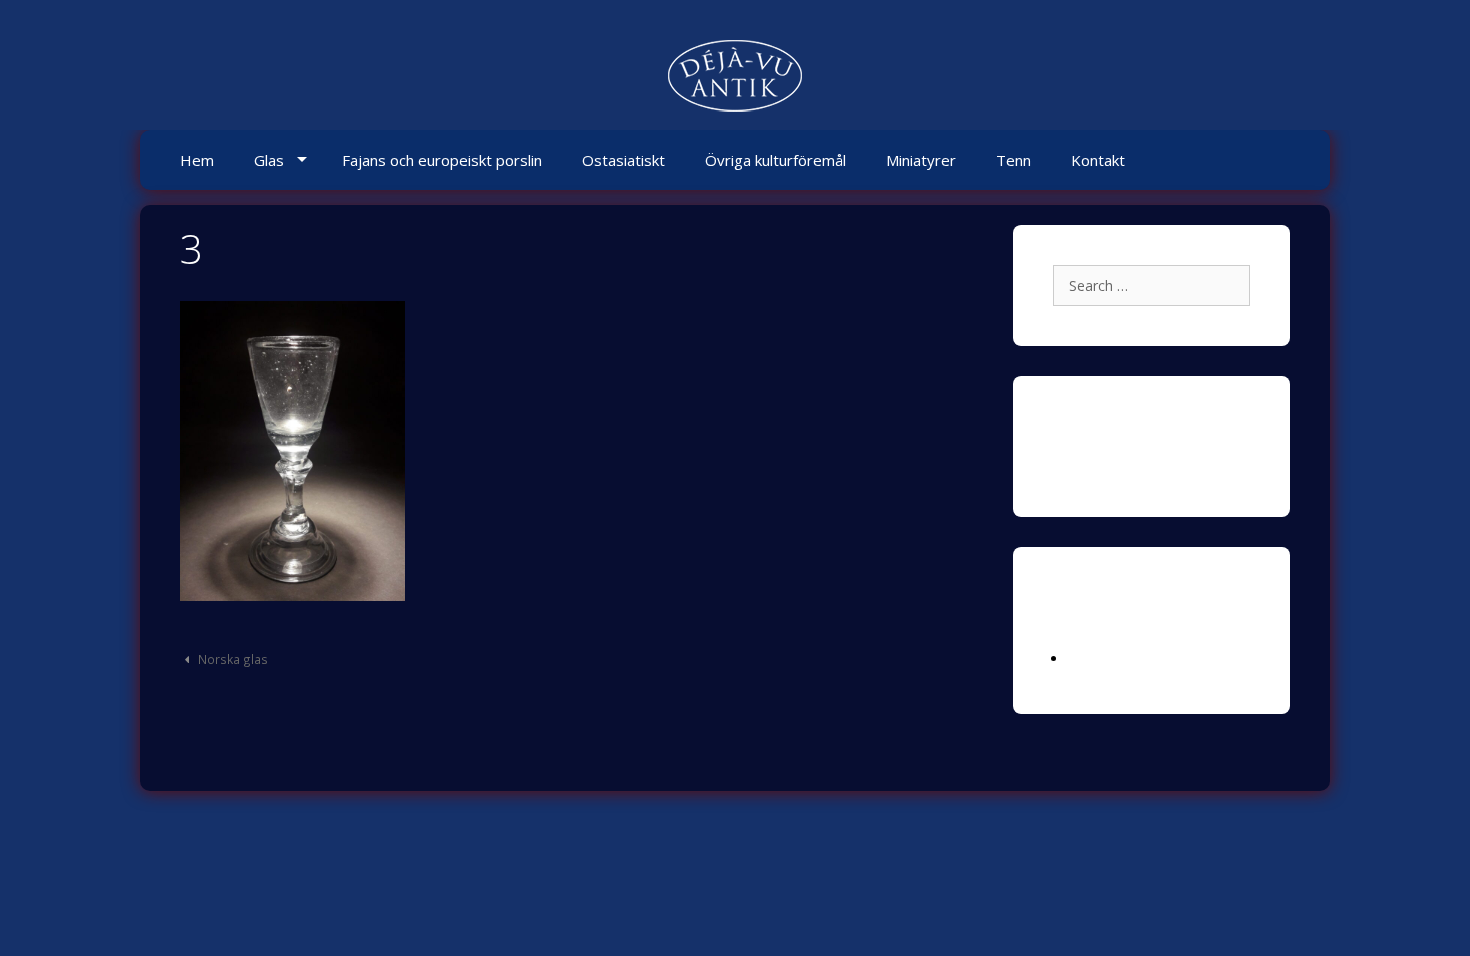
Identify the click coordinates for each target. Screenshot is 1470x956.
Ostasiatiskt (623, 160)
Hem (197, 160)
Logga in (1096, 658)
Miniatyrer (921, 160)
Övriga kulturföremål (775, 160)
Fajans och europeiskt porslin (442, 160)
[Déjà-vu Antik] (735, 78)
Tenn (1013, 160)
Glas (269, 160)
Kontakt (1098, 160)
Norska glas (233, 659)
